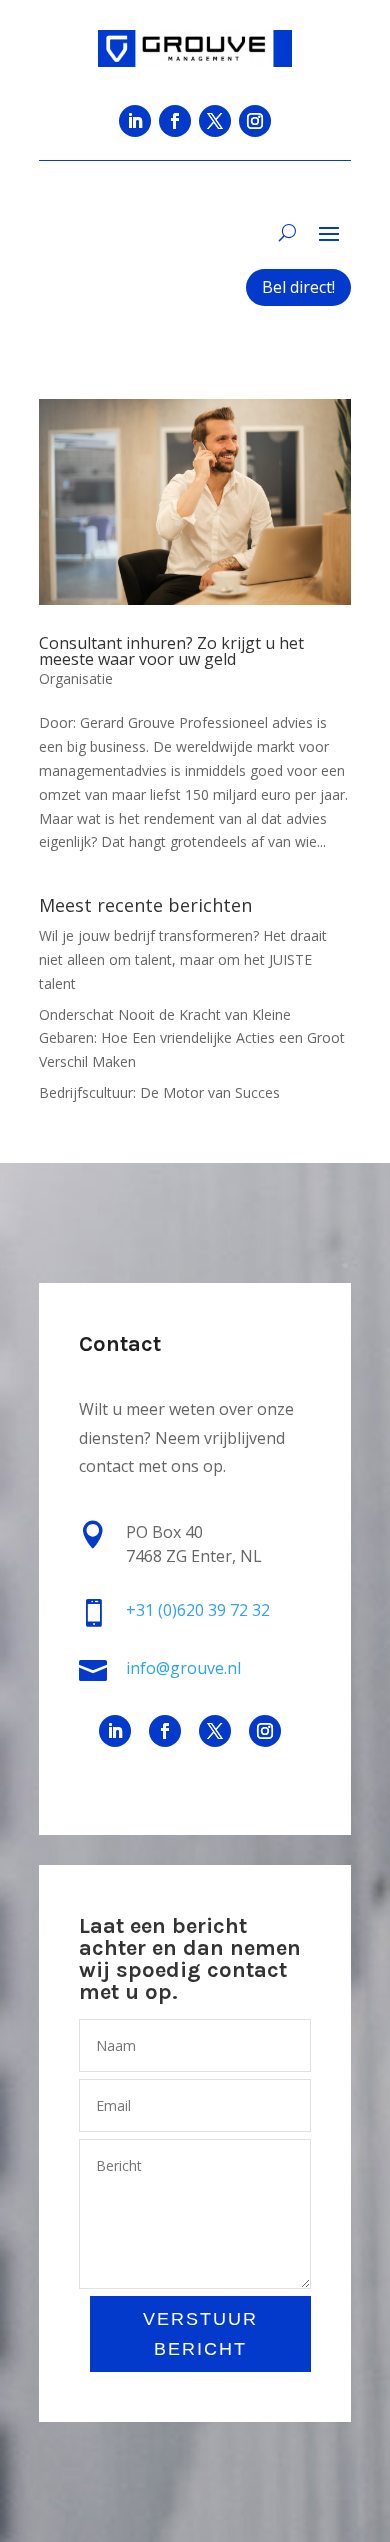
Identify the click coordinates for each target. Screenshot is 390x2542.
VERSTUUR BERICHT (200, 2334)
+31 (198, 1610)
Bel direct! (298, 287)
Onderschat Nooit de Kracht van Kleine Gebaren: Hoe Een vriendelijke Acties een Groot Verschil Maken (192, 1038)
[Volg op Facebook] (175, 121)
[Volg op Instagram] (255, 121)
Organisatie (76, 678)
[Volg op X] (215, 121)
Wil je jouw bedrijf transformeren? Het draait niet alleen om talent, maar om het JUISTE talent (183, 959)
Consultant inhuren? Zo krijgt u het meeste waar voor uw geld (171, 651)
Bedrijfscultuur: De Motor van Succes (159, 1092)
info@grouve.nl (183, 1668)
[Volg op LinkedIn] (135, 121)
